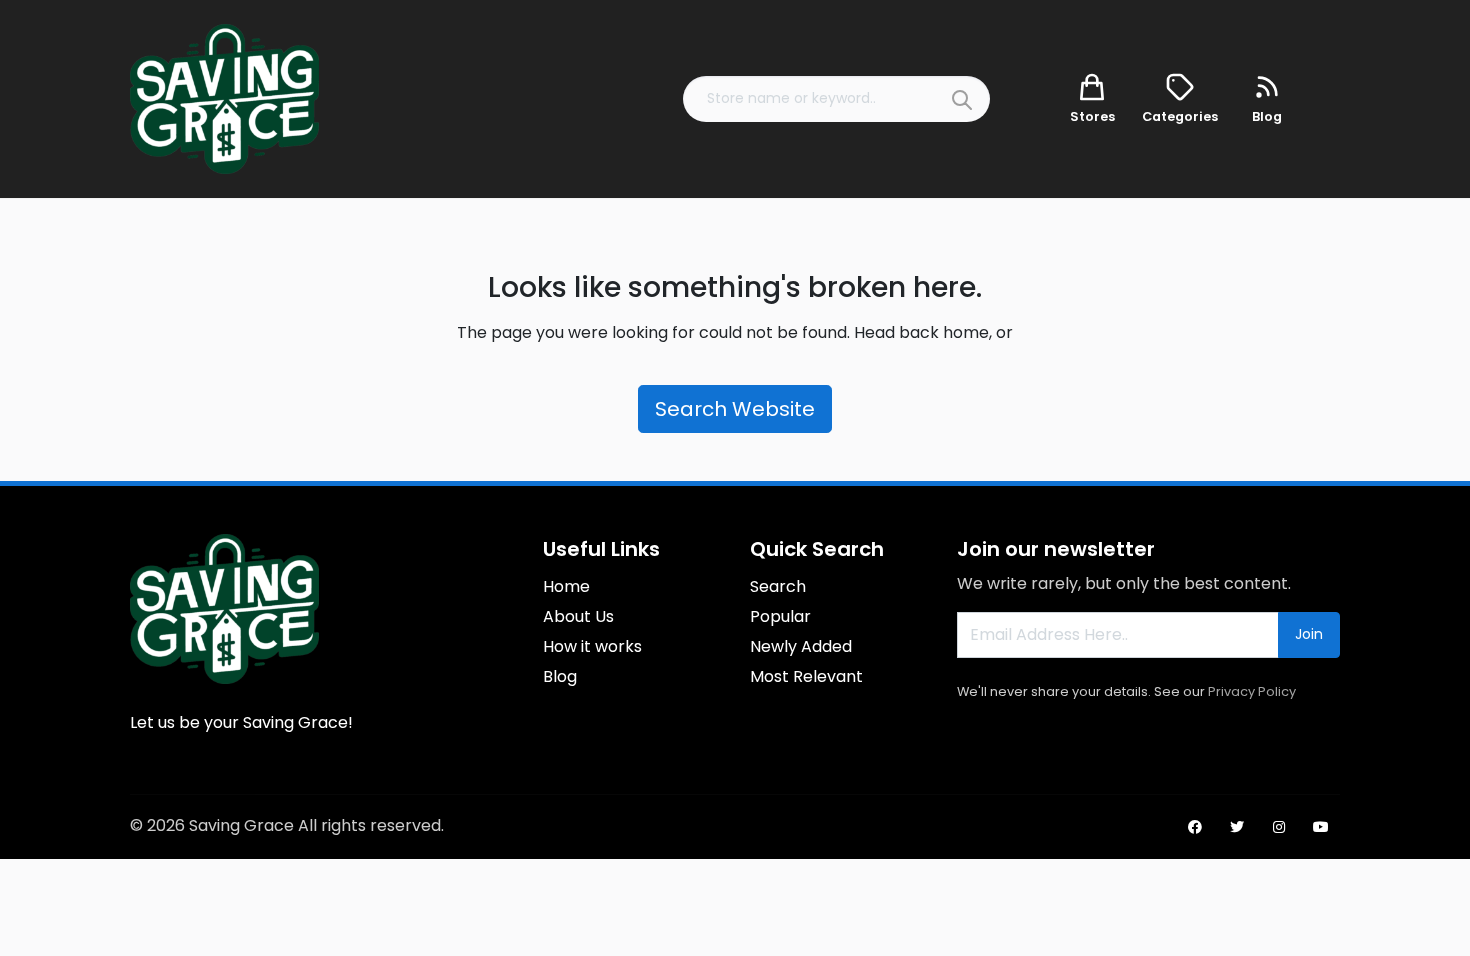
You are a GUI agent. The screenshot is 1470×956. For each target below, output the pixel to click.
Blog (560, 676)
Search (778, 586)
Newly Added (801, 646)
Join (1309, 634)
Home (566, 586)
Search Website (735, 409)
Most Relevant (806, 676)
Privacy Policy (1252, 691)
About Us (578, 616)
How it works (592, 646)
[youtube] (1321, 827)
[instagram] (1279, 827)
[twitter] (1237, 827)
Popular (780, 616)
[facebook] (1195, 827)
